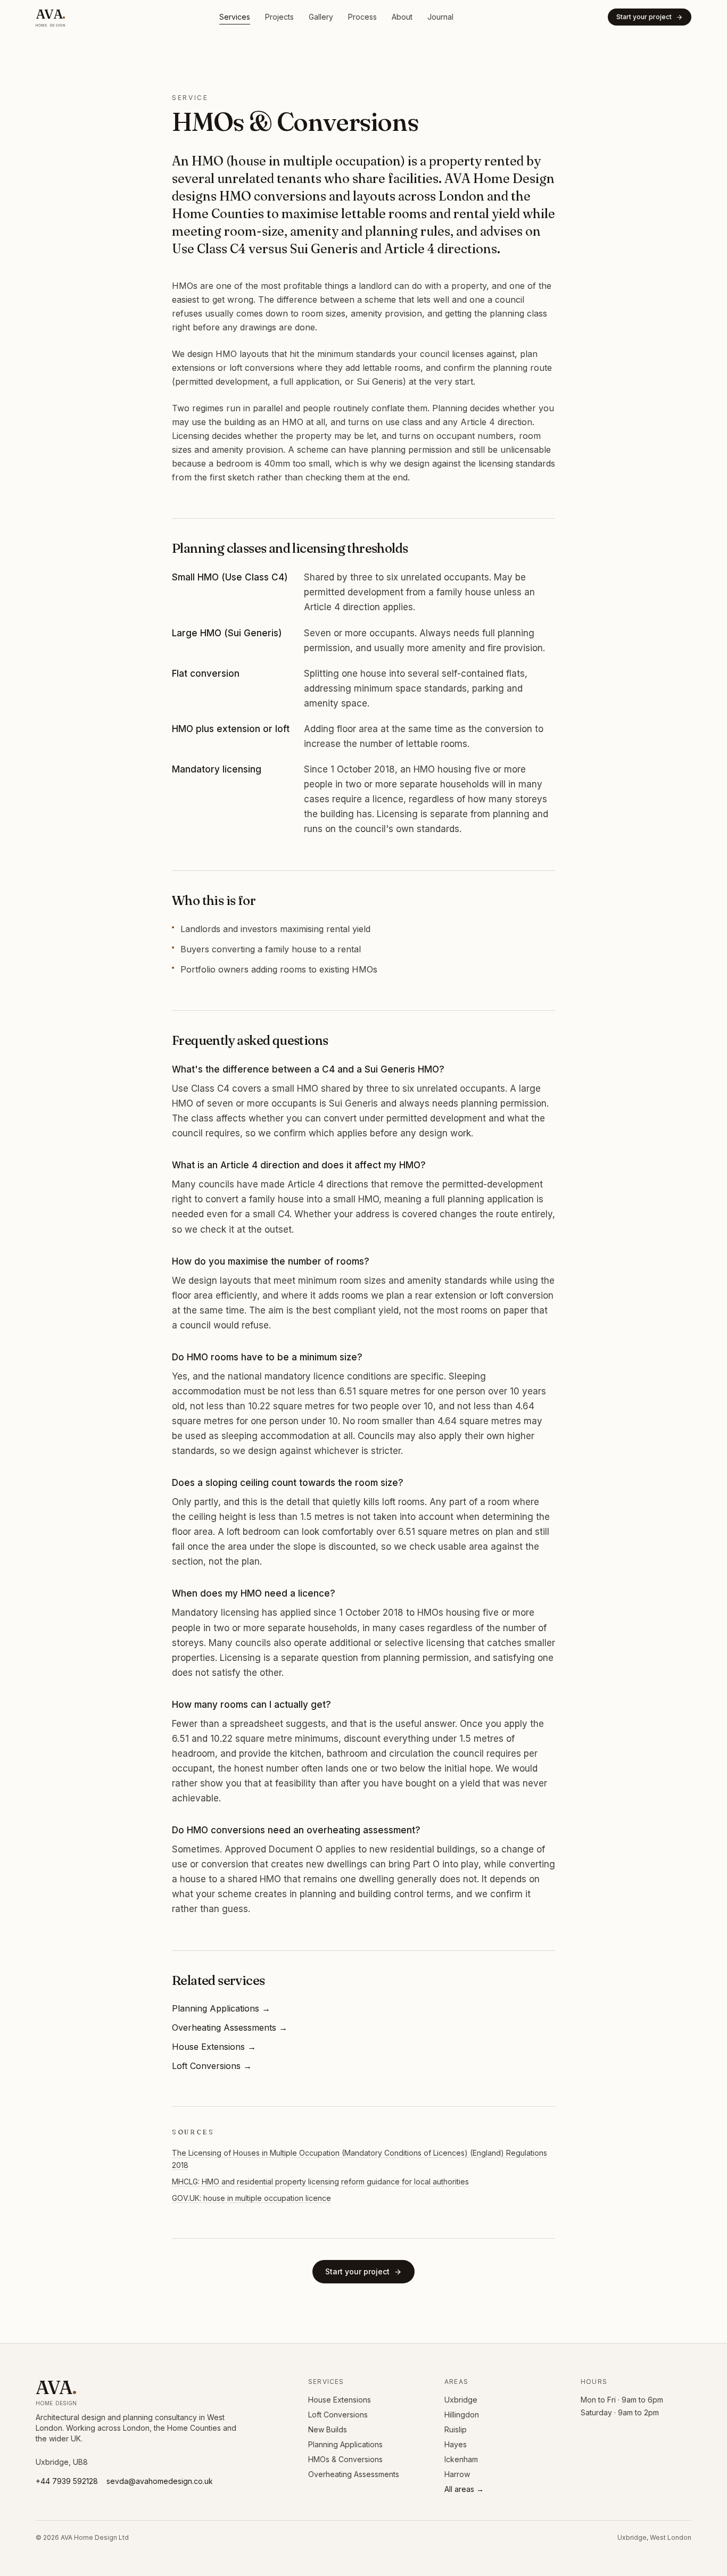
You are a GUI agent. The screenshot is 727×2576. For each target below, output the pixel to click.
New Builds (328, 2429)
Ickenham (461, 2459)
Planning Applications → (221, 2008)
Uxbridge (461, 2400)
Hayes (456, 2444)
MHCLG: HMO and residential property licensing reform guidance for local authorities (320, 2182)
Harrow (457, 2474)
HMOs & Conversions (345, 2459)
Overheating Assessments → (230, 2027)
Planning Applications (345, 2444)
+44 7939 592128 (67, 2481)
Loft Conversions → (212, 2066)
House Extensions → (214, 2047)
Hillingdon (462, 2415)
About (402, 17)
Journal (440, 17)
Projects (279, 17)
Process (362, 17)
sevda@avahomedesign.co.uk (160, 2481)
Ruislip (456, 2429)
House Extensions (340, 2400)
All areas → (464, 2489)
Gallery (321, 17)
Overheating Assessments (354, 2474)
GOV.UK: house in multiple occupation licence (251, 2198)
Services (235, 17)
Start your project (644, 17)
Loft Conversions (338, 2415)
